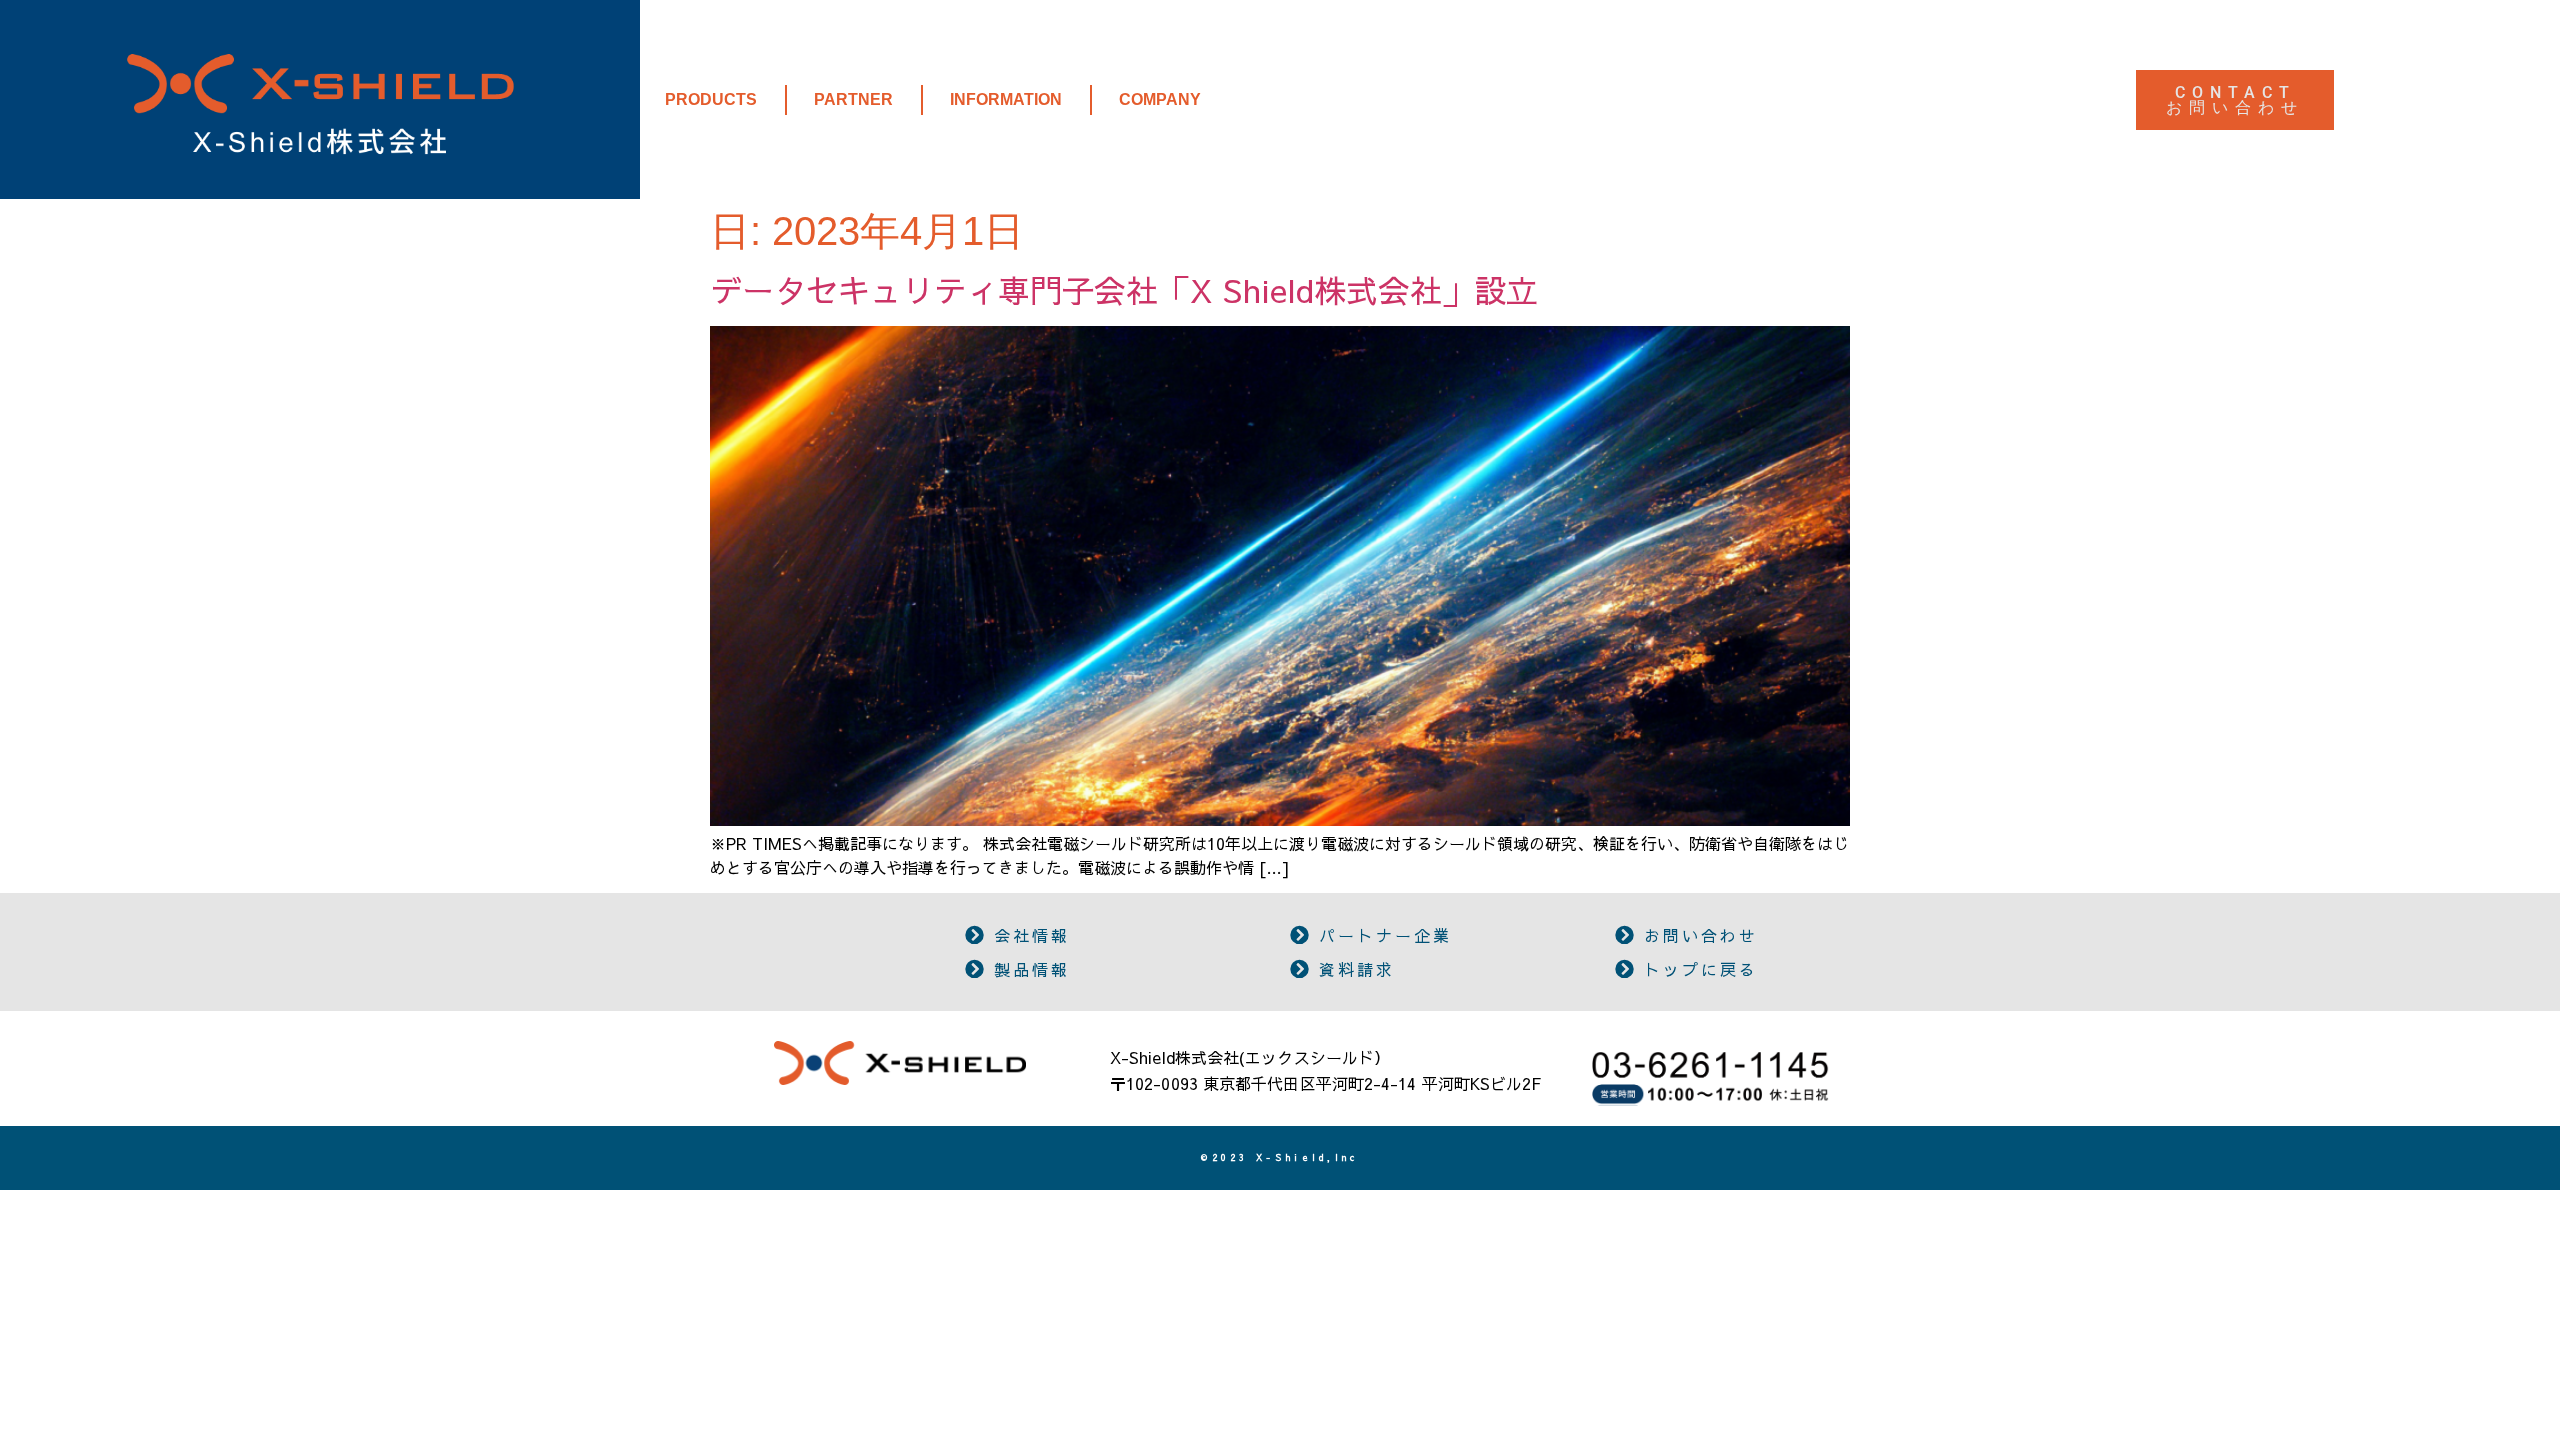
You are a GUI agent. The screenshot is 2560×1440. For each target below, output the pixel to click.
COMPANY (1160, 99)
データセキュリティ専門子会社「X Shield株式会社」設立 (1124, 289)
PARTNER (853, 99)
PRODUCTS (711, 99)
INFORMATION (1006, 99)
